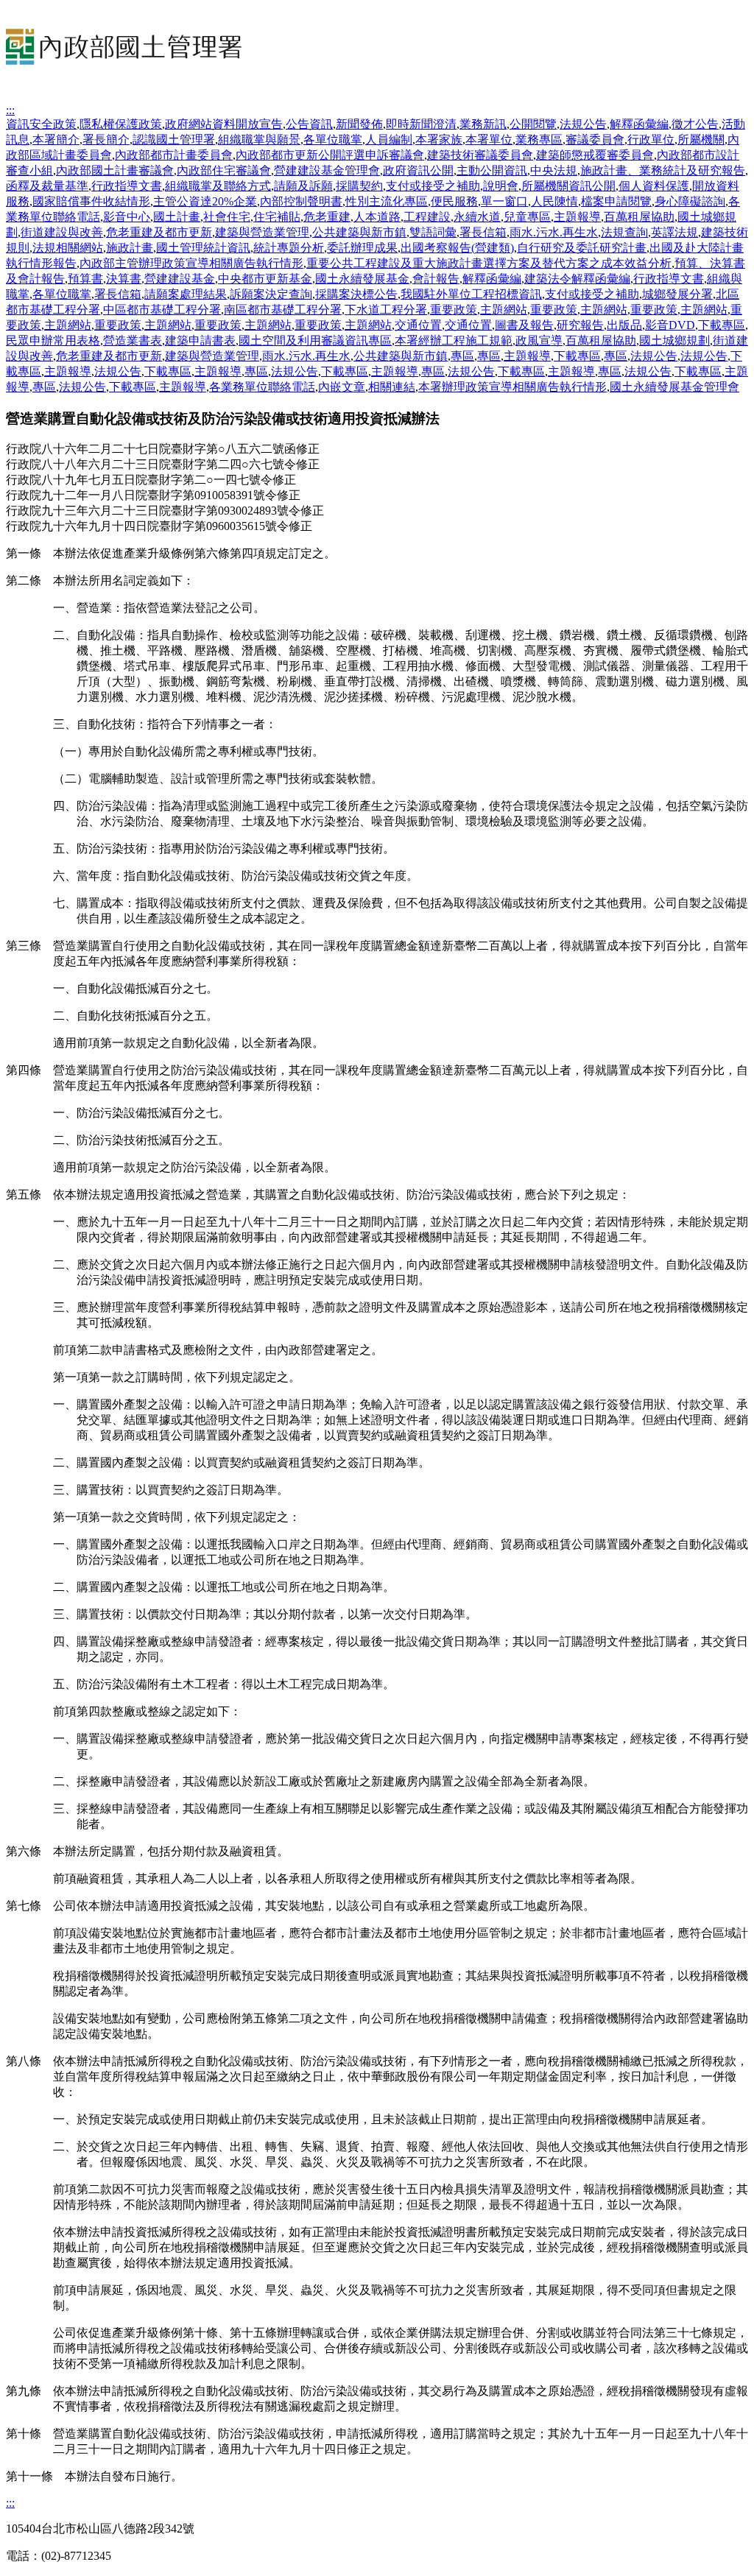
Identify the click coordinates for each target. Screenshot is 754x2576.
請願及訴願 (303, 186)
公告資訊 (309, 124)
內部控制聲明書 (301, 201)
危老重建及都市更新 (159, 232)
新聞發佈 (359, 124)
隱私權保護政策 (121, 124)
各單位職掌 (333, 140)
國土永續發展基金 (362, 279)
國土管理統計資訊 (203, 248)
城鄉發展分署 (677, 294)
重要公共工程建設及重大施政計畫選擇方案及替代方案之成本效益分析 (489, 263)
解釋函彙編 (639, 124)
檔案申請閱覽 (616, 201)
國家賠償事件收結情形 (91, 201)
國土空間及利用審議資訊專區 (315, 340)
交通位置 (418, 325)
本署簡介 (56, 140)
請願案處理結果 (186, 294)
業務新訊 (483, 124)
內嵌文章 (342, 387)
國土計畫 (177, 217)
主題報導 (577, 217)
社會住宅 (227, 217)
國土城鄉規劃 (674, 340)
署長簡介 (106, 140)
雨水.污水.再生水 (554, 232)
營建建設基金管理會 (327, 170)
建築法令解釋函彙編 (577, 279)
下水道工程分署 (386, 310)
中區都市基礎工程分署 (162, 310)
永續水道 (477, 217)
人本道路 (377, 217)
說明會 (501, 186)
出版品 (624, 325)
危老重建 (327, 217)
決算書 (124, 279)
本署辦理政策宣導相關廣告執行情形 (512, 387)
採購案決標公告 (356, 294)
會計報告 (436, 279)
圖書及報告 (524, 325)
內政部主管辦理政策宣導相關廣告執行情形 (191, 263)
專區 (462, 356)
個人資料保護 (654, 186)
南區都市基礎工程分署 (283, 310)
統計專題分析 (289, 248)
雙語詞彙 (433, 232)
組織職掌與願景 (259, 140)
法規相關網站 (68, 248)
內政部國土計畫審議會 (115, 170)
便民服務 (454, 201)
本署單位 (489, 140)
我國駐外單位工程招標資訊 (471, 294)
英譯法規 (674, 232)
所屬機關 (701, 140)
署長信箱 (483, 232)
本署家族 (439, 140)
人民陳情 (554, 201)
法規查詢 (624, 232)
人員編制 (389, 140)
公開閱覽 (533, 124)
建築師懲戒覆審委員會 (595, 155)
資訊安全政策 (41, 124)
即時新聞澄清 (421, 124)
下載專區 (722, 325)
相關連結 (392, 387)
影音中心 (127, 217)
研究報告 (580, 325)
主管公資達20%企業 (205, 201)
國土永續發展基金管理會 (674, 387)
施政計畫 (130, 248)
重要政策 (454, 310)
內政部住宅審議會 (224, 170)
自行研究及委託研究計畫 (582, 248)
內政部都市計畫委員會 (174, 155)
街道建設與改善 (62, 232)
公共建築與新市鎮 (359, 232)
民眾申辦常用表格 (53, 340)
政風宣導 (539, 340)
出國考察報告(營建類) (457, 248)
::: (10, 110)
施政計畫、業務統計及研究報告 (663, 170)
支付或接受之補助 (433, 186)
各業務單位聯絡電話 (262, 387)
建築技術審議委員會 (480, 155)
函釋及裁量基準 (47, 186)
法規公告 (583, 124)
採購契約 (359, 186)
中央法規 (554, 170)
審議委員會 (595, 140)
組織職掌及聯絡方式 (218, 186)
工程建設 (427, 217)
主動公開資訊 (492, 170)
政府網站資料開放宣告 (224, 124)
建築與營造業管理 (262, 232)
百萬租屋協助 (639, 217)
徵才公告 (695, 124)
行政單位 (651, 140)
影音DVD (670, 325)
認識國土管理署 (174, 140)
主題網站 (504, 310)
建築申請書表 (200, 340)
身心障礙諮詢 (690, 201)
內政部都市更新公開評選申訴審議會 (330, 155)
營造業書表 (133, 340)
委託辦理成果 (362, 248)
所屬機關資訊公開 (568, 186)
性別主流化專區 (387, 201)
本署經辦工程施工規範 (454, 340)
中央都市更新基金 (265, 279)
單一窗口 (504, 201)
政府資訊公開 (418, 170)
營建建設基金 (180, 279)
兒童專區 (527, 217)
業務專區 (539, 140)
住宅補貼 (277, 217)
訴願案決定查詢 (271, 294)
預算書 (85, 279)
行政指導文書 (127, 186)
